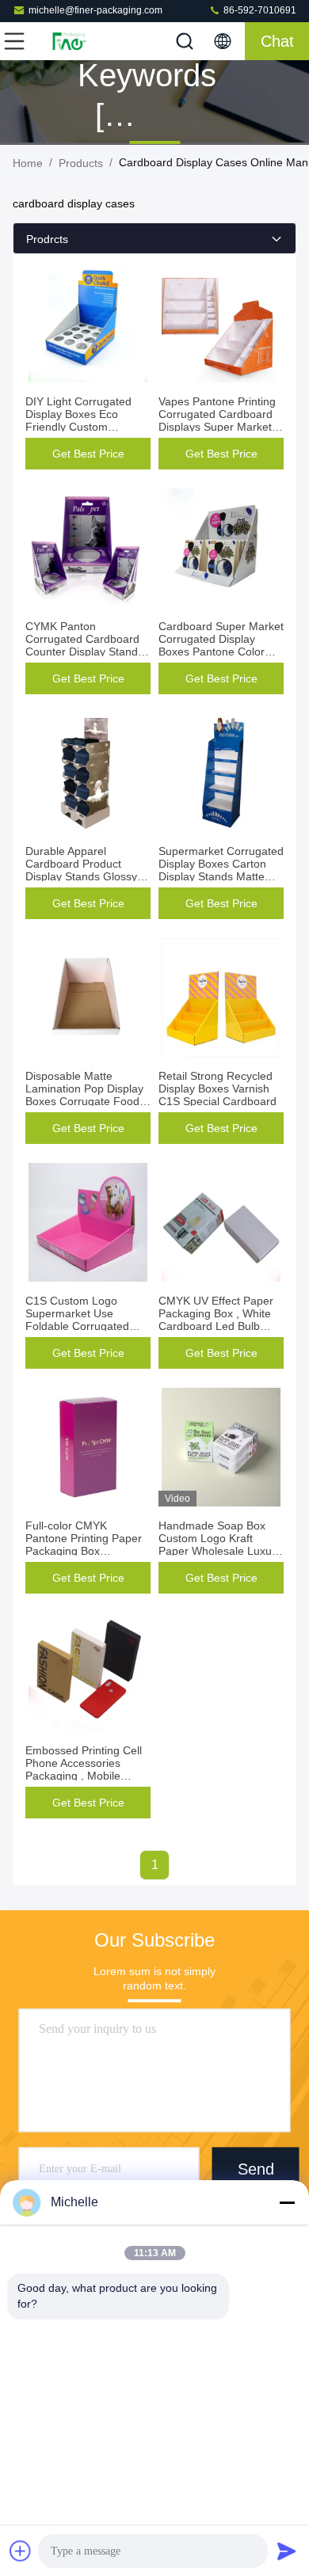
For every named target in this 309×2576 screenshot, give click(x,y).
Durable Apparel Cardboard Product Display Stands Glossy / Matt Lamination (84, 870)
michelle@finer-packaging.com (95, 10)
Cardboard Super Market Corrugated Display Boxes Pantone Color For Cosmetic (221, 645)
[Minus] (287, 2202)
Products (81, 163)
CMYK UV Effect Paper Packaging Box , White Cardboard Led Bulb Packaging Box (216, 1320)
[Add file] (21, 2551)
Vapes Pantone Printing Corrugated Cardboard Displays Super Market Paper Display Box (217, 420)
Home (28, 163)
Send (256, 2169)
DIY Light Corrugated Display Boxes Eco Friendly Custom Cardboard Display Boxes (78, 427)
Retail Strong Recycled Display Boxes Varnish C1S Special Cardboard (217, 1089)
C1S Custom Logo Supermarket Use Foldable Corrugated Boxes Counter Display (82, 1320)
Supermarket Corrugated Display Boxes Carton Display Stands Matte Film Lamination (221, 870)
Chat (277, 41)
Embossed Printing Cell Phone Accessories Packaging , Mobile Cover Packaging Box (84, 1769)
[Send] (287, 2551)
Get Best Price (88, 454)
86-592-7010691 (259, 10)
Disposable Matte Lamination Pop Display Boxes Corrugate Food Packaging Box (84, 1095)
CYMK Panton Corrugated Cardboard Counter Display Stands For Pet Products (84, 645)
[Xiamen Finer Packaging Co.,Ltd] (67, 41)
